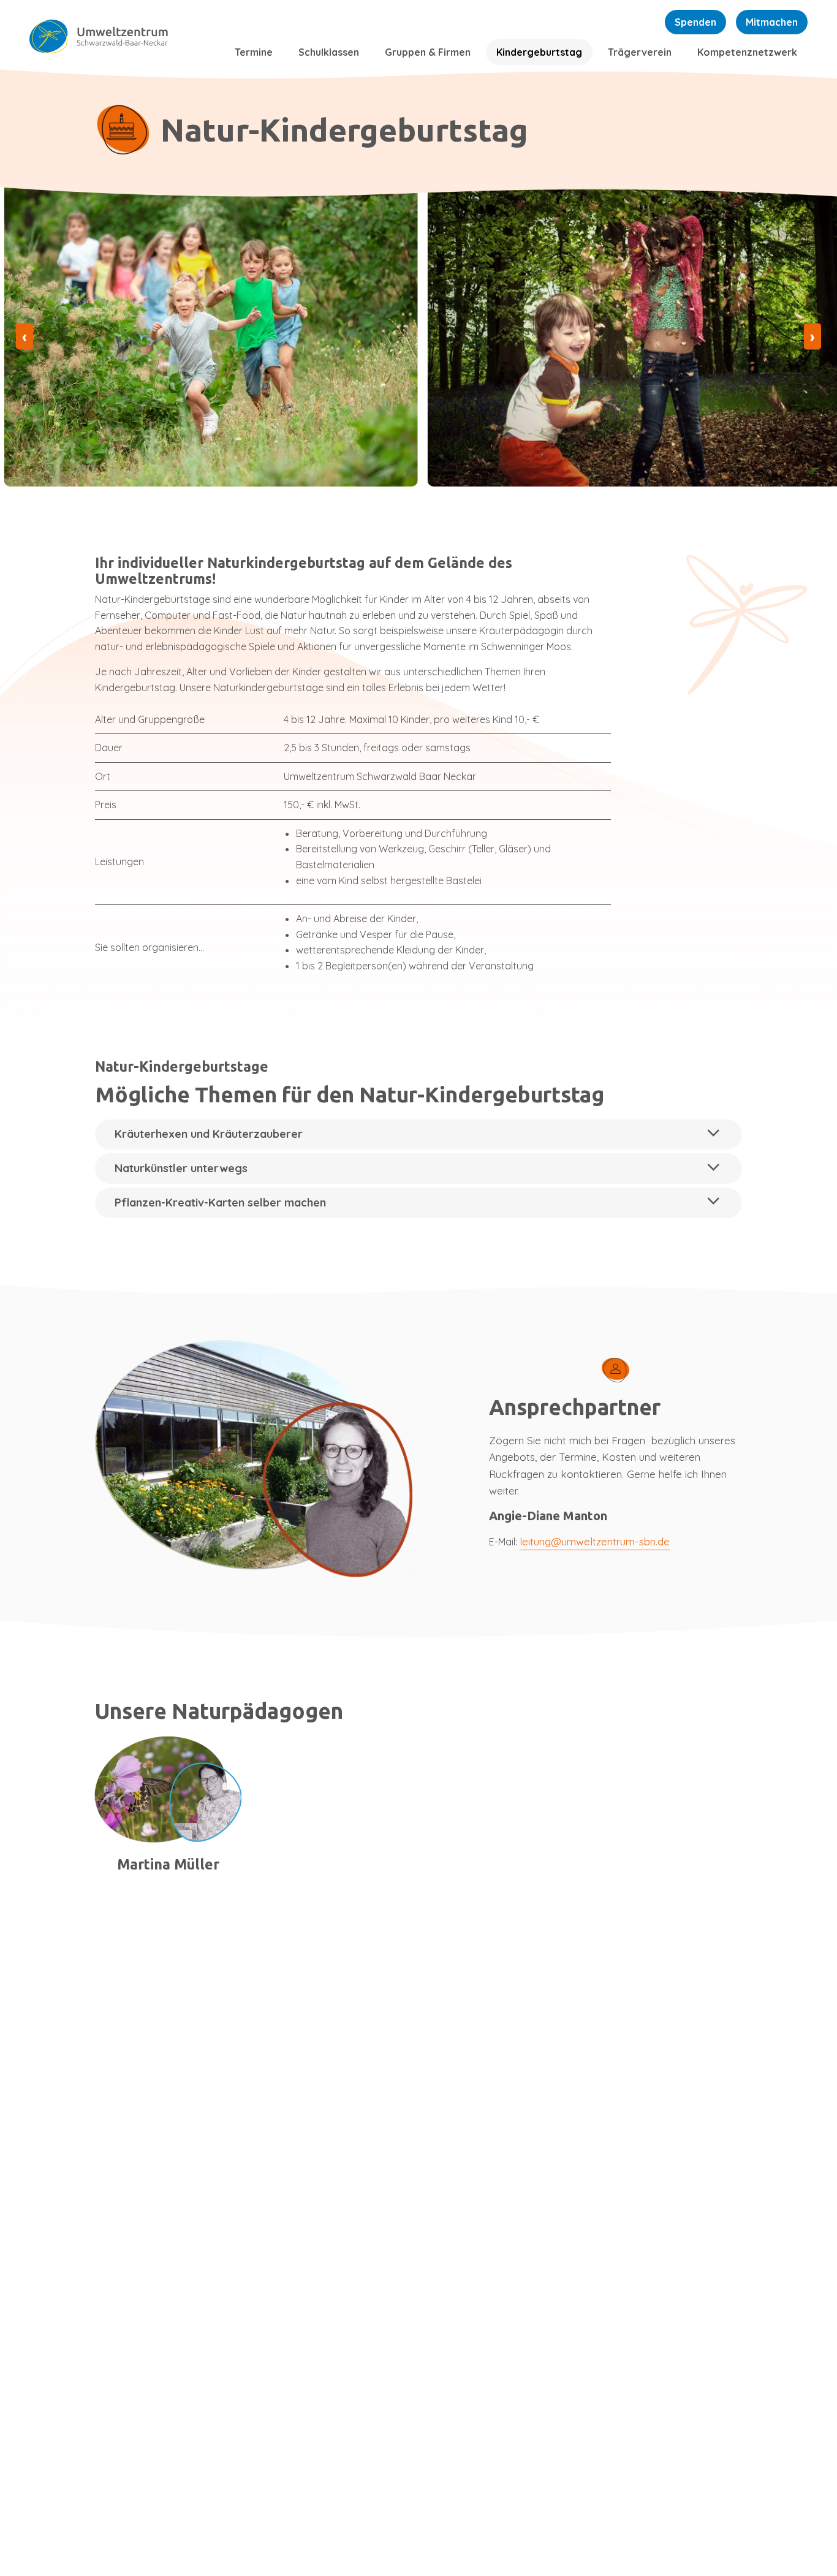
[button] (418, 1135)
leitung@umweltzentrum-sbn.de (595, 1541)
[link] (123, 37)
